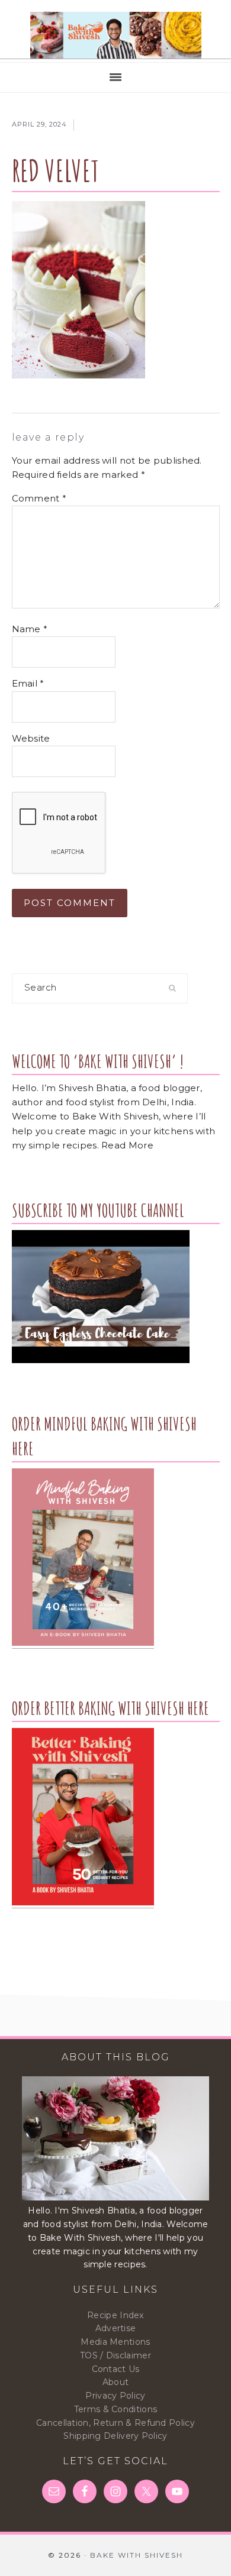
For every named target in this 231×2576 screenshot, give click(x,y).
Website (31, 738)
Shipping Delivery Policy (115, 2436)
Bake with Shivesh (115, 35)
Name (30, 629)
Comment (39, 498)
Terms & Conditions (115, 2409)
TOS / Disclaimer (115, 2355)
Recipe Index (115, 2315)
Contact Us (116, 2369)
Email (28, 683)
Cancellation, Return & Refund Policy (115, 2423)
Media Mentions (115, 2342)
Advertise (116, 2328)
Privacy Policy (115, 2396)
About (116, 2382)
